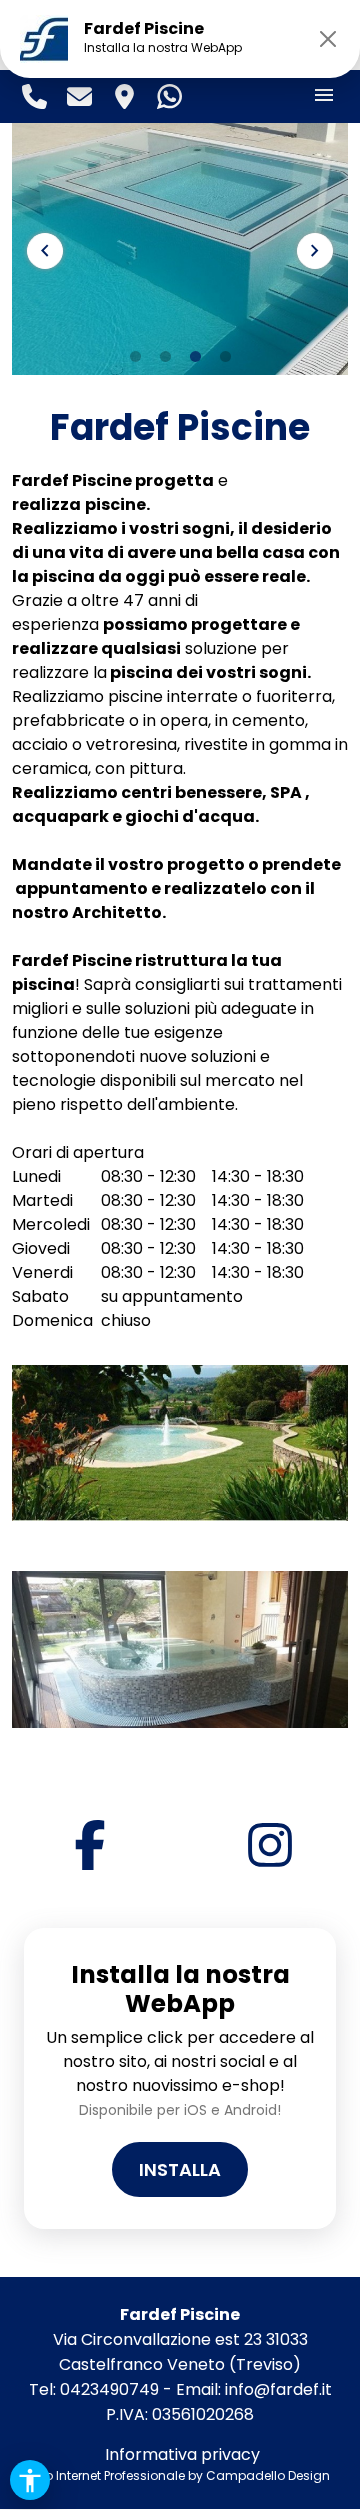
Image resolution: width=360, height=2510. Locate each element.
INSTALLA (180, 2169)
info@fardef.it (278, 2389)
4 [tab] (225, 357)
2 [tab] (165, 357)
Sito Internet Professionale (107, 2475)
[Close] (328, 39)
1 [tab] (135, 357)
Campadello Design (268, 2475)
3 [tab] (195, 357)
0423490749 (109, 2389)
